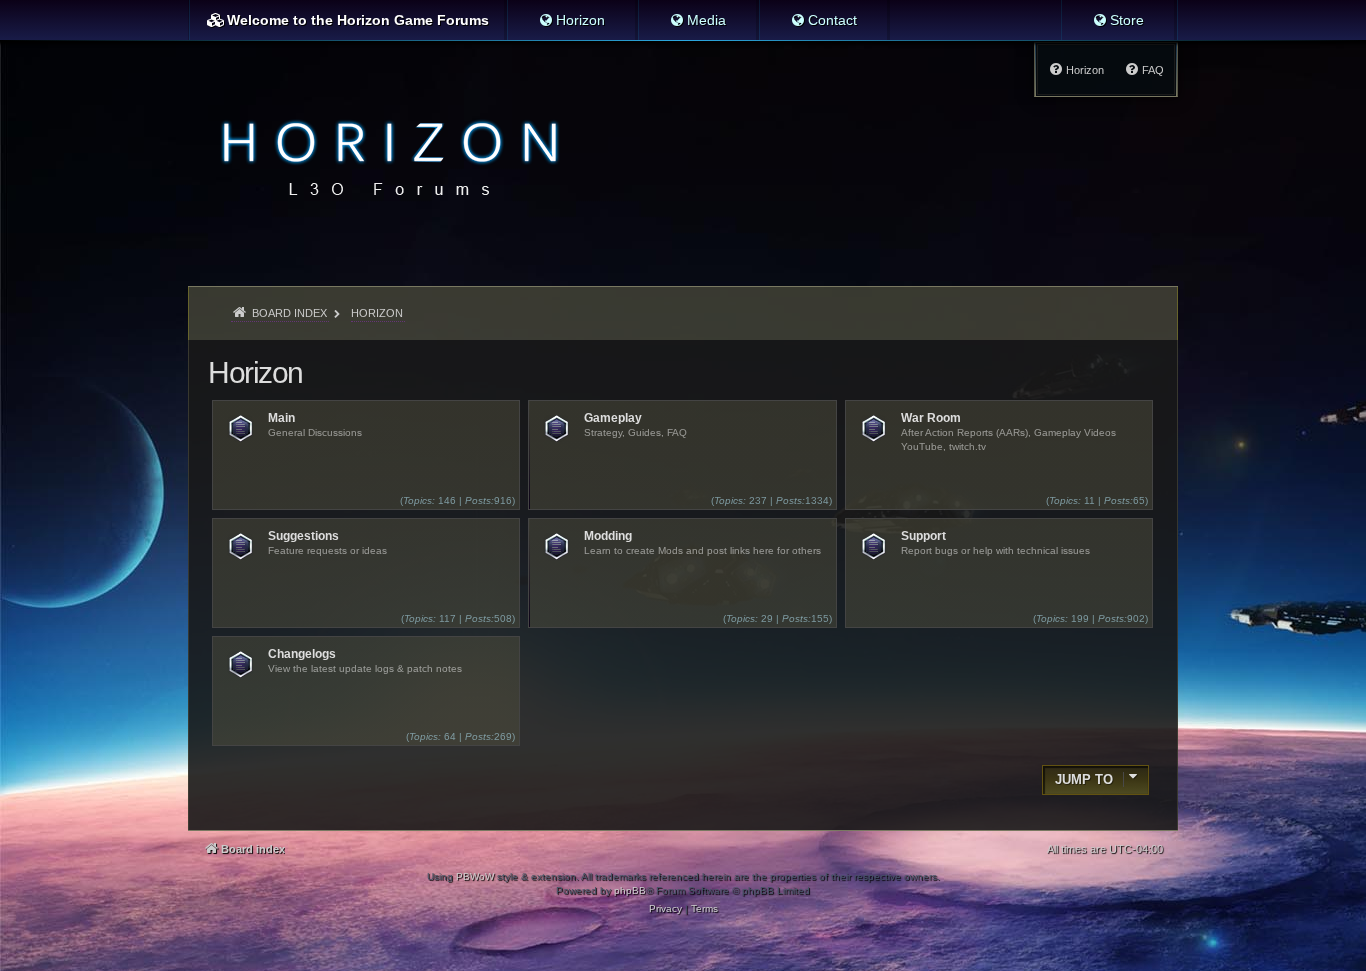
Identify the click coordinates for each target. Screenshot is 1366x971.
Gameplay (613, 418)
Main (281, 418)
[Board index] (384, 156)
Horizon (255, 372)
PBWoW (475, 876)
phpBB (630, 890)
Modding (608, 536)
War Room (931, 418)
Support (923, 536)
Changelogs (302, 654)
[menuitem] (571, 20)
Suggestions (303, 536)
